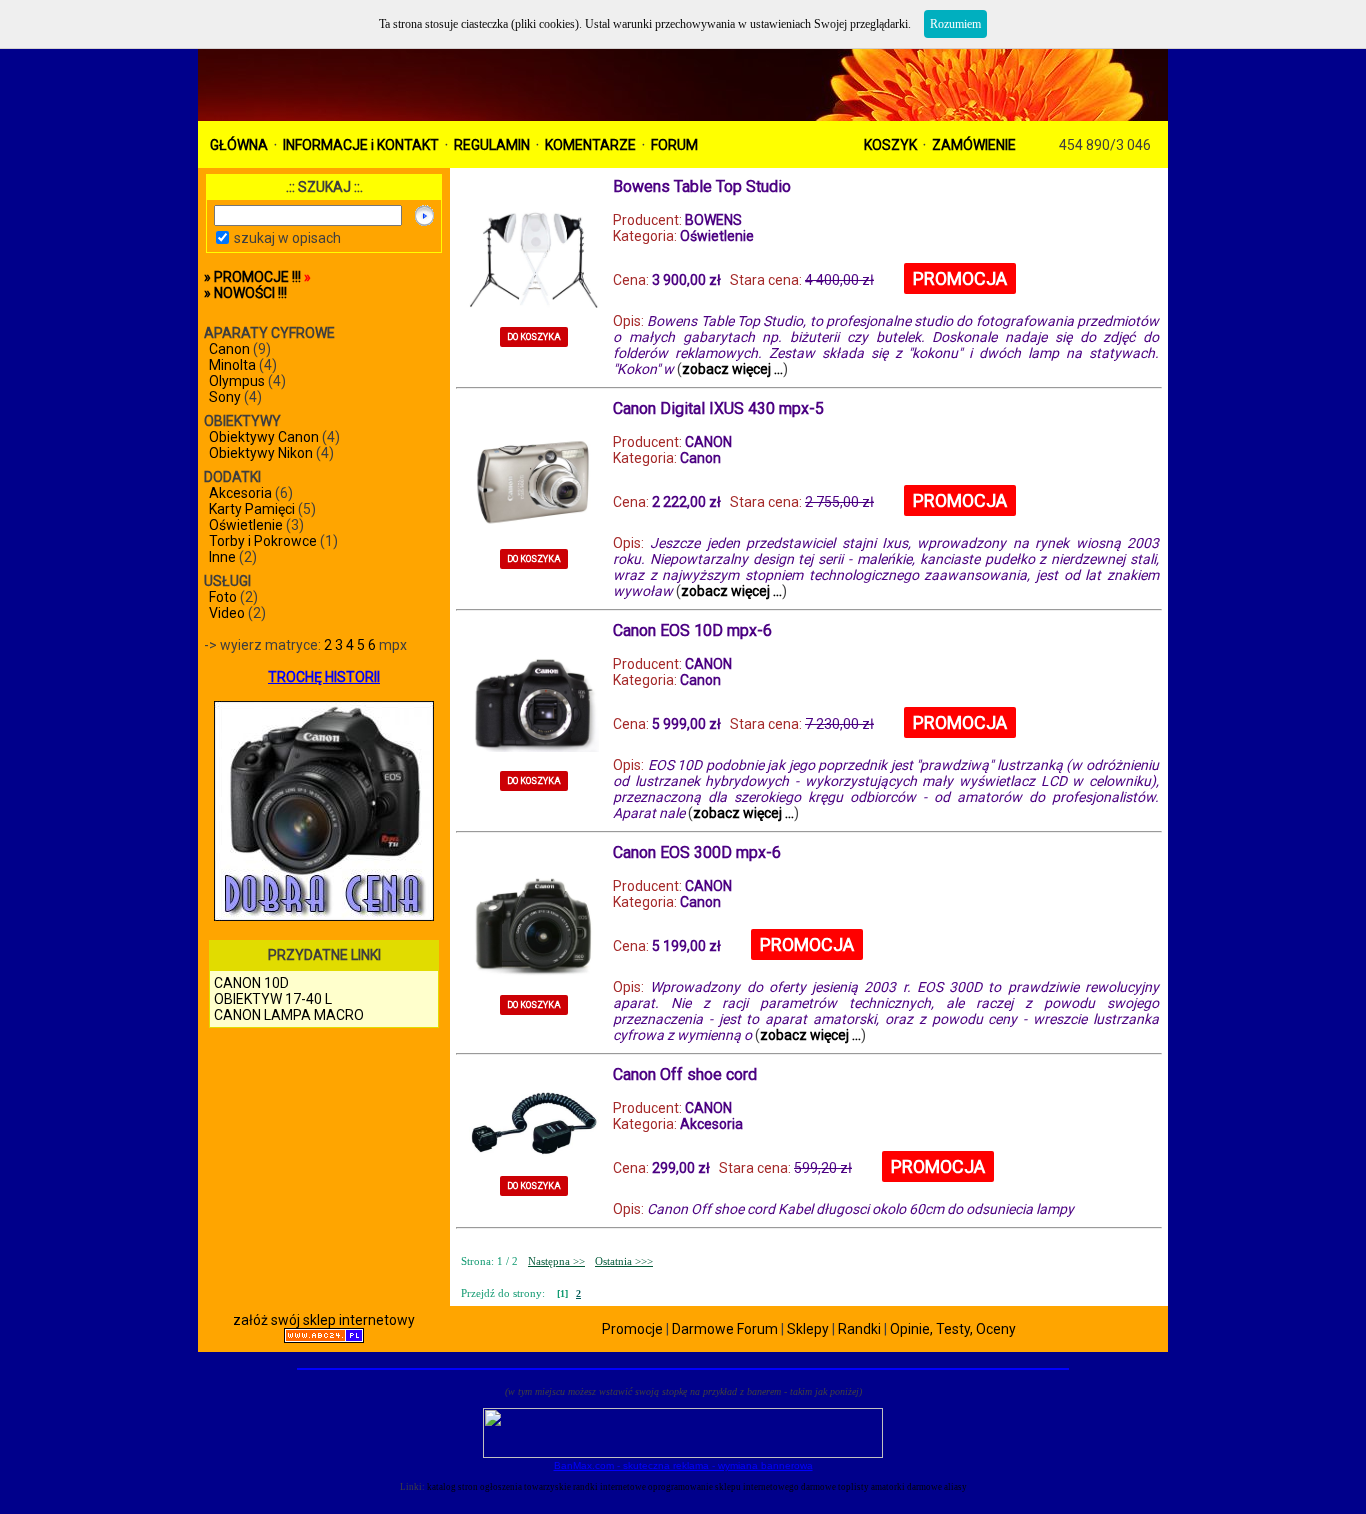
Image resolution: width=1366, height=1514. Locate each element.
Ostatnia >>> (624, 1261)
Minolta (232, 365)
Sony (225, 397)
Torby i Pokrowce (263, 541)
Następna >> (556, 1261)
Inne (222, 557)
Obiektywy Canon (264, 437)
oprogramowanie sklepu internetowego (723, 1487)
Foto (223, 597)
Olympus (237, 381)
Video (227, 613)
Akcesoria (240, 493)
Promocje (632, 1329)
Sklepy (808, 1329)
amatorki (888, 1487)
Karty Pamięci (252, 509)
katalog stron (452, 1487)
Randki (859, 1329)
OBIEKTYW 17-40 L (273, 999)
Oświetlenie (246, 525)
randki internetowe (609, 1487)
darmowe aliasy (937, 1487)
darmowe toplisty (835, 1487)
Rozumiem (955, 24)
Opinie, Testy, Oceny (953, 1329)
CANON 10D (251, 983)
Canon (229, 349)
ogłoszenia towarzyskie (525, 1487)
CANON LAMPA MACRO (289, 1015)
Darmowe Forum (725, 1329)
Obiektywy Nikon (261, 453)
